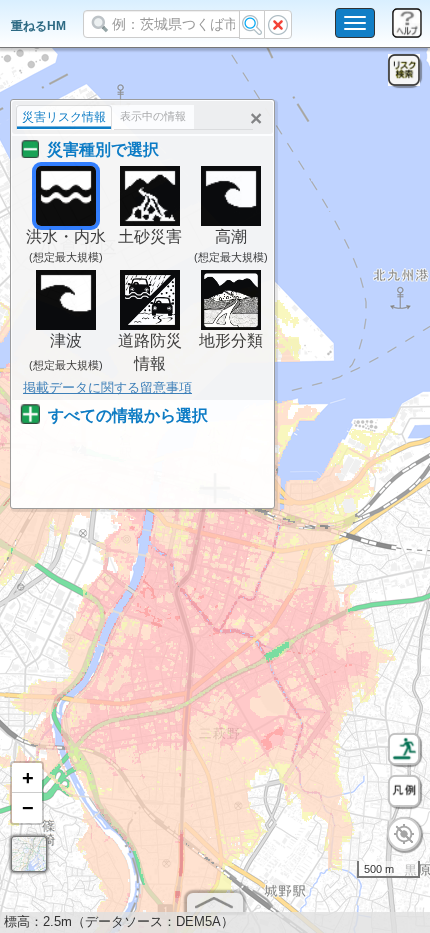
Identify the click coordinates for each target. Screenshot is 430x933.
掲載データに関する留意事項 (107, 387)
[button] (27, 778)
